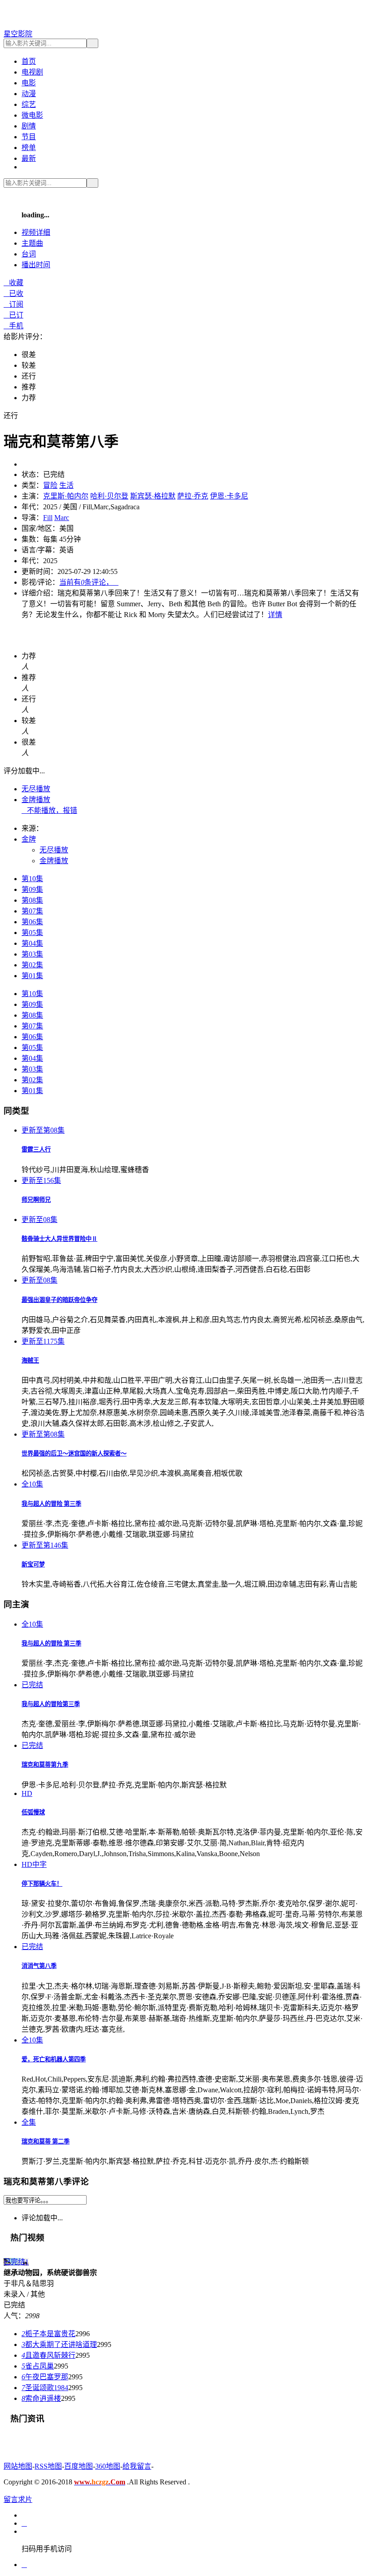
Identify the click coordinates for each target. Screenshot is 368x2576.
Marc (62, 518)
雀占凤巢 (38, 2366)
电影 (29, 83)
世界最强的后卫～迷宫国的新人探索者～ (74, 1453)
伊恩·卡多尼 (229, 496)
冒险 (50, 485)
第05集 (32, 933)
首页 (29, 61)
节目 (29, 137)
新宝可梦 (33, 1564)
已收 (13, 293)
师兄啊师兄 (36, 1200)
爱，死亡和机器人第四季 (54, 2059)
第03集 (32, 954)
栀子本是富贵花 (48, 2334)
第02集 (32, 965)
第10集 (32, 879)
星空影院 (18, 34)
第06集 (32, 922)
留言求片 (18, 2499)
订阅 (13, 304)
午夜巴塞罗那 (45, 2377)
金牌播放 (36, 800)
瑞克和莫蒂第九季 (45, 1765)
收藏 (13, 283)
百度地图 (79, 2466)
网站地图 (18, 2466)
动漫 (29, 94)
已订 (13, 315)
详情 (275, 615)
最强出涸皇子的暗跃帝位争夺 (59, 1300)
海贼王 (30, 1361)
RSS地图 (48, 2466)
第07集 (32, 911)
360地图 (108, 2466)
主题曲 (32, 243)
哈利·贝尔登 (109, 496)
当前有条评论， (89, 582)
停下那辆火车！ (42, 1884)
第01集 (32, 976)
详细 (36, 232)
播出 (36, 265)
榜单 (29, 148)
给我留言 (137, 2466)
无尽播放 (36, 789)
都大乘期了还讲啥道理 (59, 2344)
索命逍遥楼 (41, 2398)
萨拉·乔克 (193, 496)
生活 (66, 485)
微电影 (32, 115)
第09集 (32, 889)
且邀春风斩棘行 (48, 2355)
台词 (29, 254)
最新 (29, 158)
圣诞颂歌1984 (45, 2388)
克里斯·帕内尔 (66, 496)
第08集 (32, 900)
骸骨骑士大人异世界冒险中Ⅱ (59, 1239)
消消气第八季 (39, 1966)
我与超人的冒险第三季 (51, 1704)
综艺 (29, 104)
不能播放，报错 (49, 810)
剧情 (29, 126)
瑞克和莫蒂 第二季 (46, 2142)
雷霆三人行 (36, 1149)
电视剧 (32, 72)
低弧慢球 (33, 1812)
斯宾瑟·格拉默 (153, 496)
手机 (13, 326)
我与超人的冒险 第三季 (51, 1504)
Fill (48, 518)
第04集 (32, 943)
